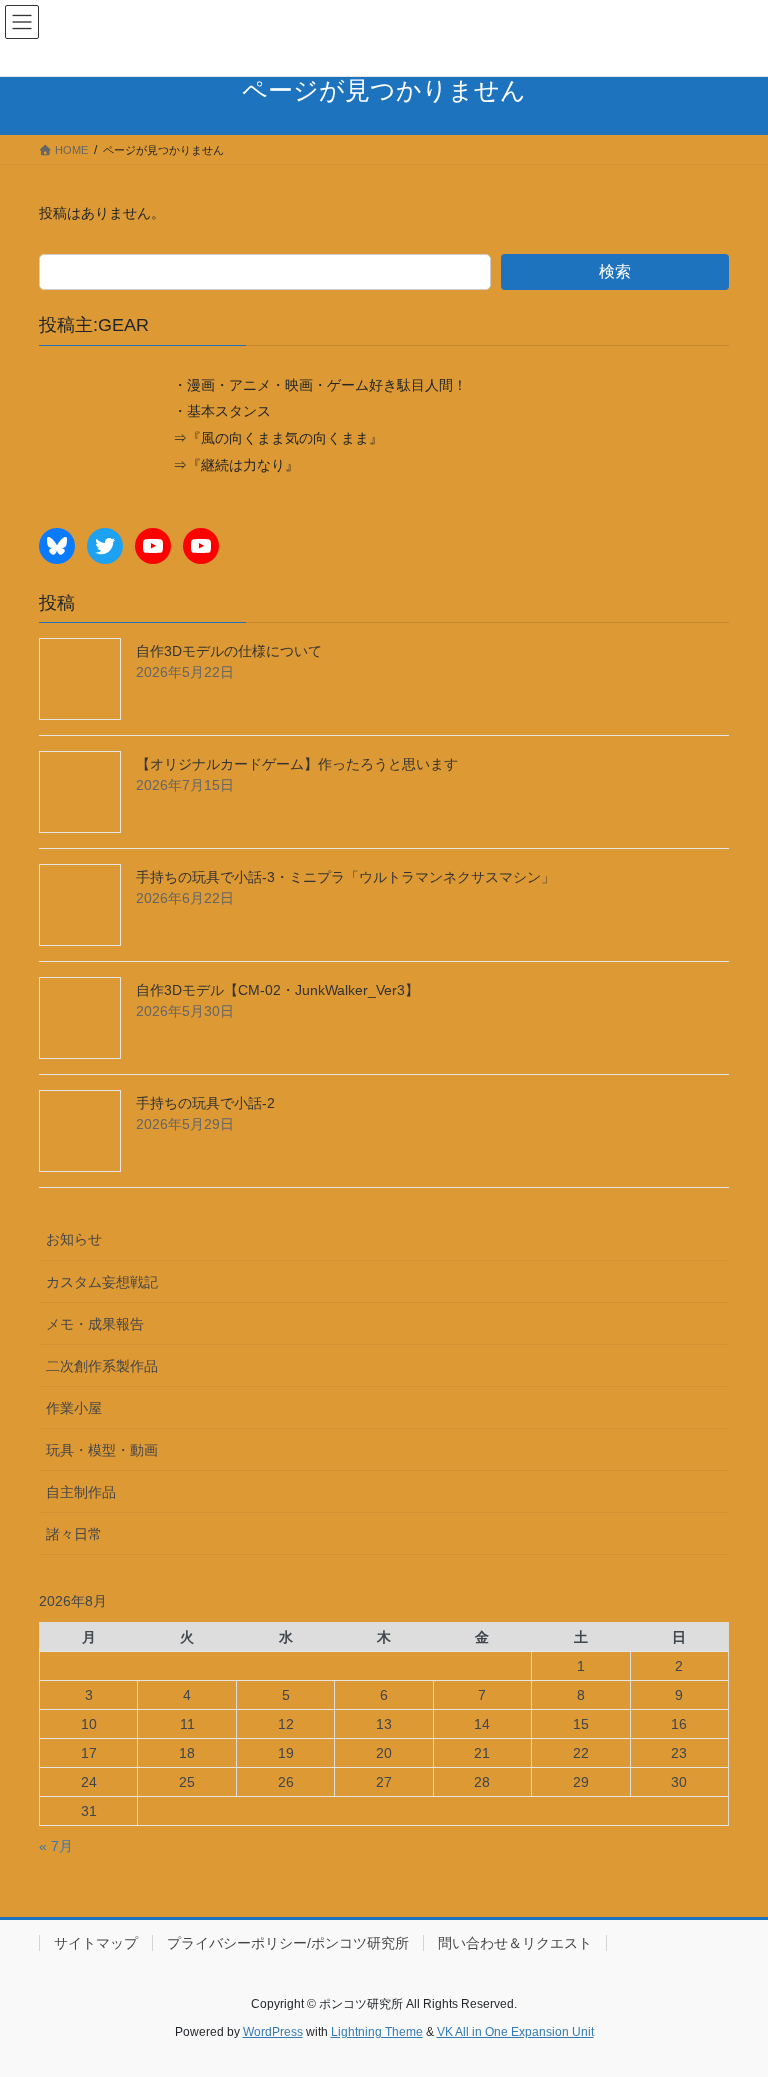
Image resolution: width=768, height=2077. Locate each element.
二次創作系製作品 (102, 1366)
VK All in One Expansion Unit (515, 2032)
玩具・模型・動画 (102, 1450)
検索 (615, 271)
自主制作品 (81, 1492)
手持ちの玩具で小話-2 (205, 1103)
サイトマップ (96, 1943)
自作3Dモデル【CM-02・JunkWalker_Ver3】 (277, 990)
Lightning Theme (377, 2032)
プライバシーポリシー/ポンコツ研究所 (288, 1943)
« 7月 (56, 1846)
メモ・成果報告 (95, 1324)
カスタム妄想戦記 (102, 1282)
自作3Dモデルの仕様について (229, 651)
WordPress (273, 2032)
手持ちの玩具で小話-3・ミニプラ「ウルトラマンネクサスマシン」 (345, 877)
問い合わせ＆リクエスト (515, 1943)
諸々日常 (74, 1534)
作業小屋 (74, 1408)
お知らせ (74, 1239)
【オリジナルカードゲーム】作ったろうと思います (297, 764)
